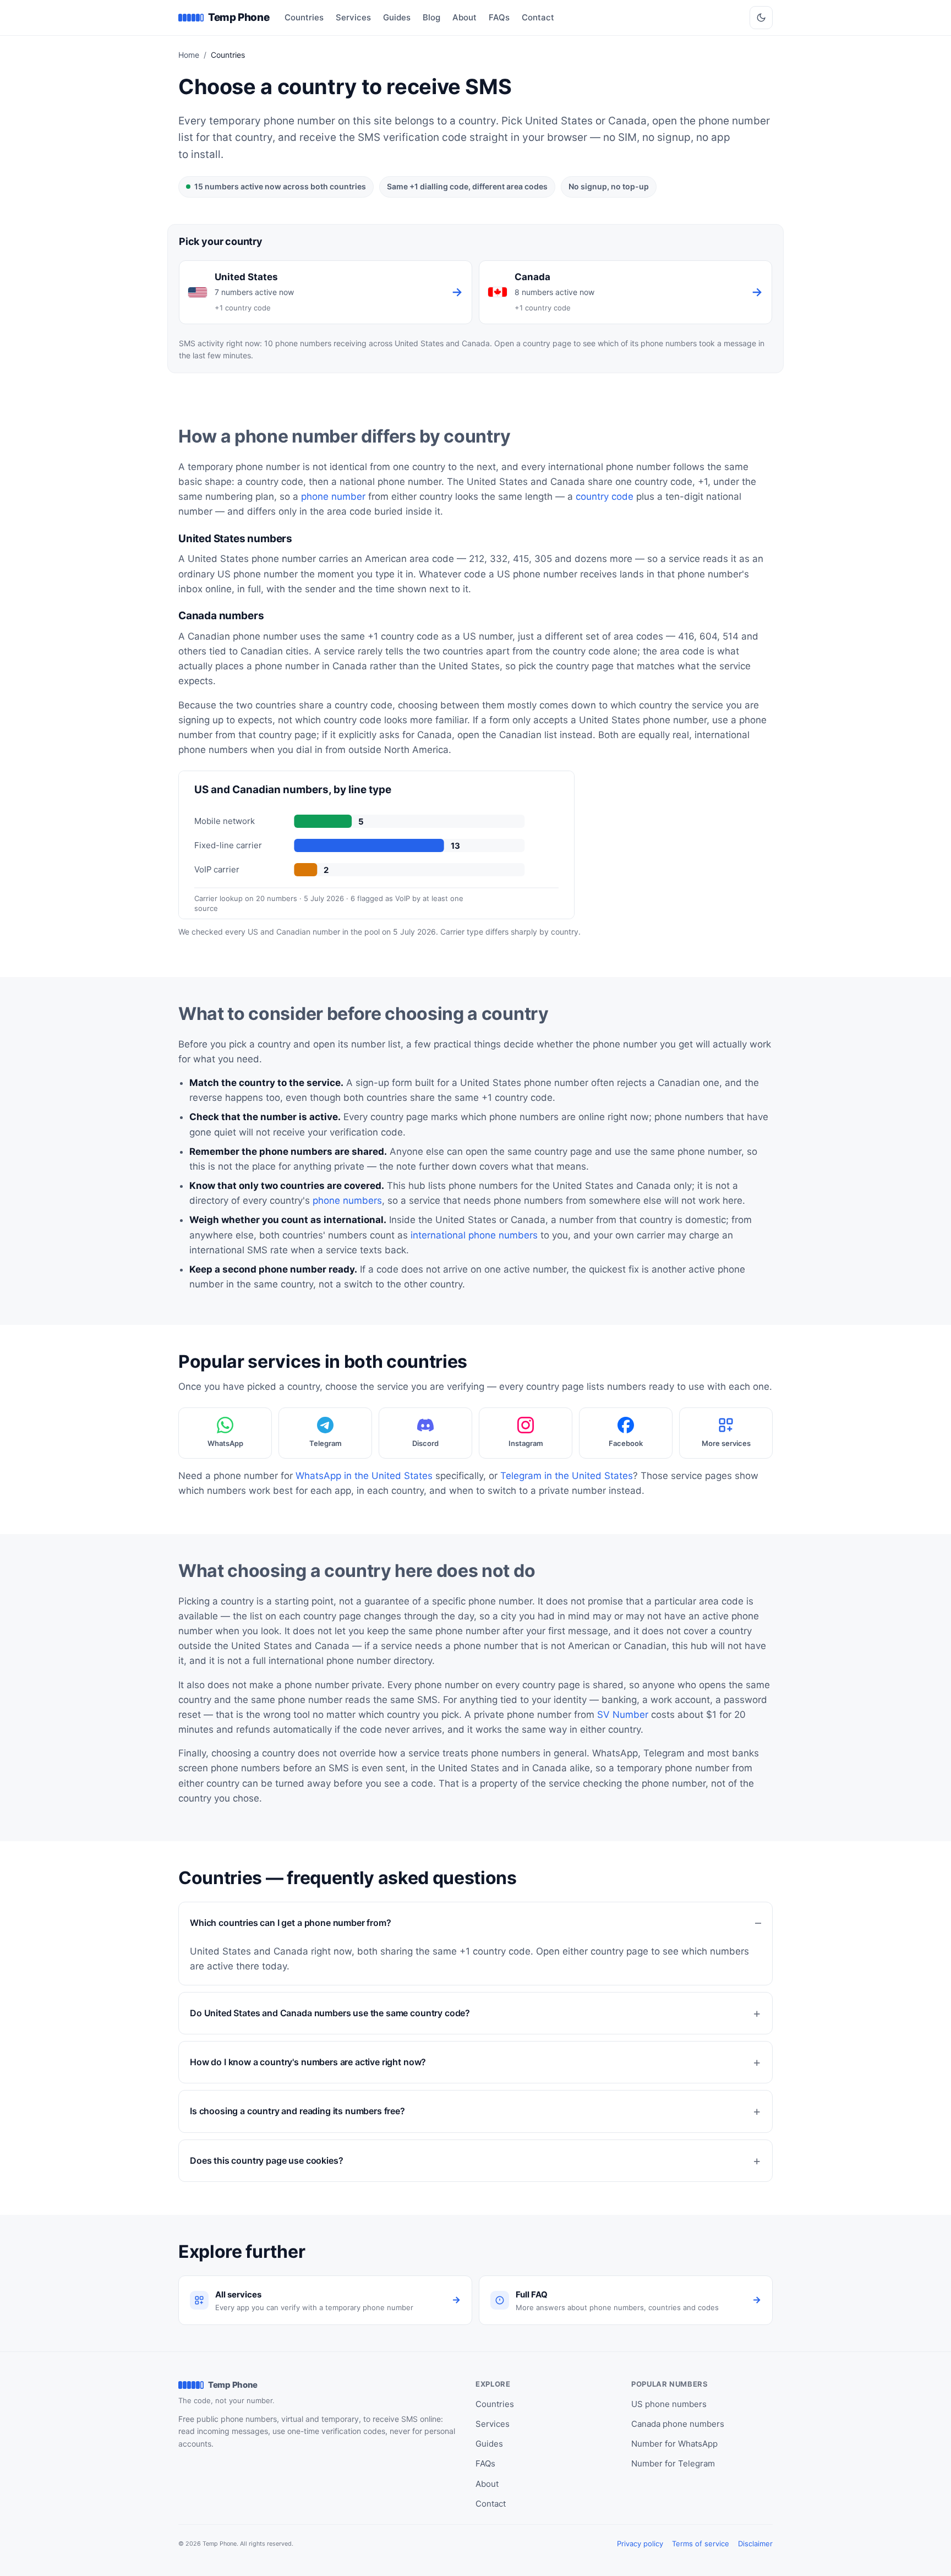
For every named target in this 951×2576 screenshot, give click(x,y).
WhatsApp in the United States (364, 1476)
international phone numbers (474, 1235)
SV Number (623, 1715)
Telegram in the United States (567, 1476)
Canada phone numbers (678, 2424)
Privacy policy (640, 2544)
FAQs (499, 17)
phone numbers (347, 1200)
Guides (397, 17)
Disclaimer (755, 2544)
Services (353, 17)
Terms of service (701, 2544)
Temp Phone (239, 17)
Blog (431, 17)
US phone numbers (669, 2404)
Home (189, 55)
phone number (333, 496)
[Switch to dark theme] (761, 18)
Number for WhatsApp (674, 2444)
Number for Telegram (673, 2463)
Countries (304, 17)
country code (605, 496)
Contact (538, 17)
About (464, 17)
